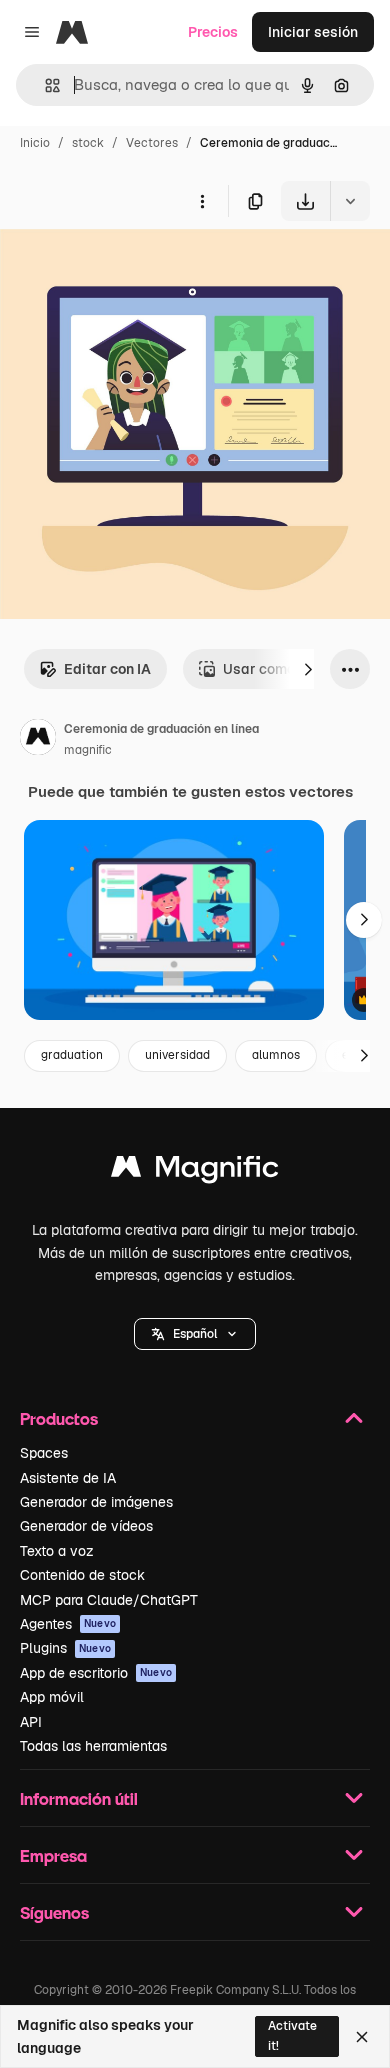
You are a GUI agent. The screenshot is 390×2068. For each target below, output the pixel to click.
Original (128, 267)
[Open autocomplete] (44, 85)
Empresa (53, 1855)
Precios (213, 32)
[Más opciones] (202, 201)
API (31, 1722)
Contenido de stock (82, 1575)
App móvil (52, 1697)
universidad (177, 1055)
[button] (195, 1334)
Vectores (152, 143)
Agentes (68, 1624)
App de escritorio (96, 1673)
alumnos (276, 1055)
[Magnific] (195, 1171)
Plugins (65, 1648)
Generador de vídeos (86, 1526)
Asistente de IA (68, 1478)
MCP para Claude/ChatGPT (109, 1600)
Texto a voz (57, 1551)
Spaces (44, 1453)
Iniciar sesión (313, 32)
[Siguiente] (308, 669)
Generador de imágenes (96, 1502)
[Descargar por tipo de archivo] (350, 201)
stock (88, 143)
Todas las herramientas (93, 1746)
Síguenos (54, 1912)
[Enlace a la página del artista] (38, 740)
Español (195, 1334)
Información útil (79, 1798)
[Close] (362, 2037)
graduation (72, 1055)
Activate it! (292, 2035)
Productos (59, 1418)
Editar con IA (107, 669)
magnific (88, 750)
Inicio (35, 143)
